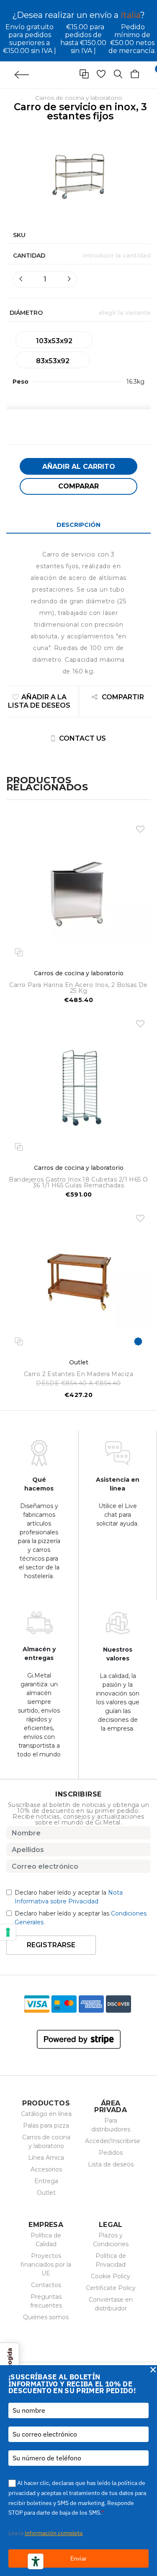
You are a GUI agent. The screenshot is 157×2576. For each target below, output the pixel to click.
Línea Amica (46, 2158)
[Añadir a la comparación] (19, 952)
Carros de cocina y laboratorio (79, 98)
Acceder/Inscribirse (113, 2141)
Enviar (78, 2558)
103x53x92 (54, 341)
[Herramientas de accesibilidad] (36, 2561)
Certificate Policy (111, 2288)
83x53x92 (53, 361)
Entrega (46, 2181)
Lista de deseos (111, 2164)
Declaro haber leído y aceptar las (81, 1918)
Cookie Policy (111, 2276)
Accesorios (46, 2169)
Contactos (46, 2285)
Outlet (46, 2193)
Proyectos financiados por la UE (46, 2265)
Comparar (78, 486)
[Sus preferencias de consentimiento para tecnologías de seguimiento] (8, 1932)
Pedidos (111, 2153)
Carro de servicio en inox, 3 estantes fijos (80, 111)
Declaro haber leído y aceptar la (69, 1897)
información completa (54, 2533)
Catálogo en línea (46, 2114)
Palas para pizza (46, 2126)
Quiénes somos (46, 2317)
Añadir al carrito (79, 467)
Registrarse (51, 1945)
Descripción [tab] (78, 525)
